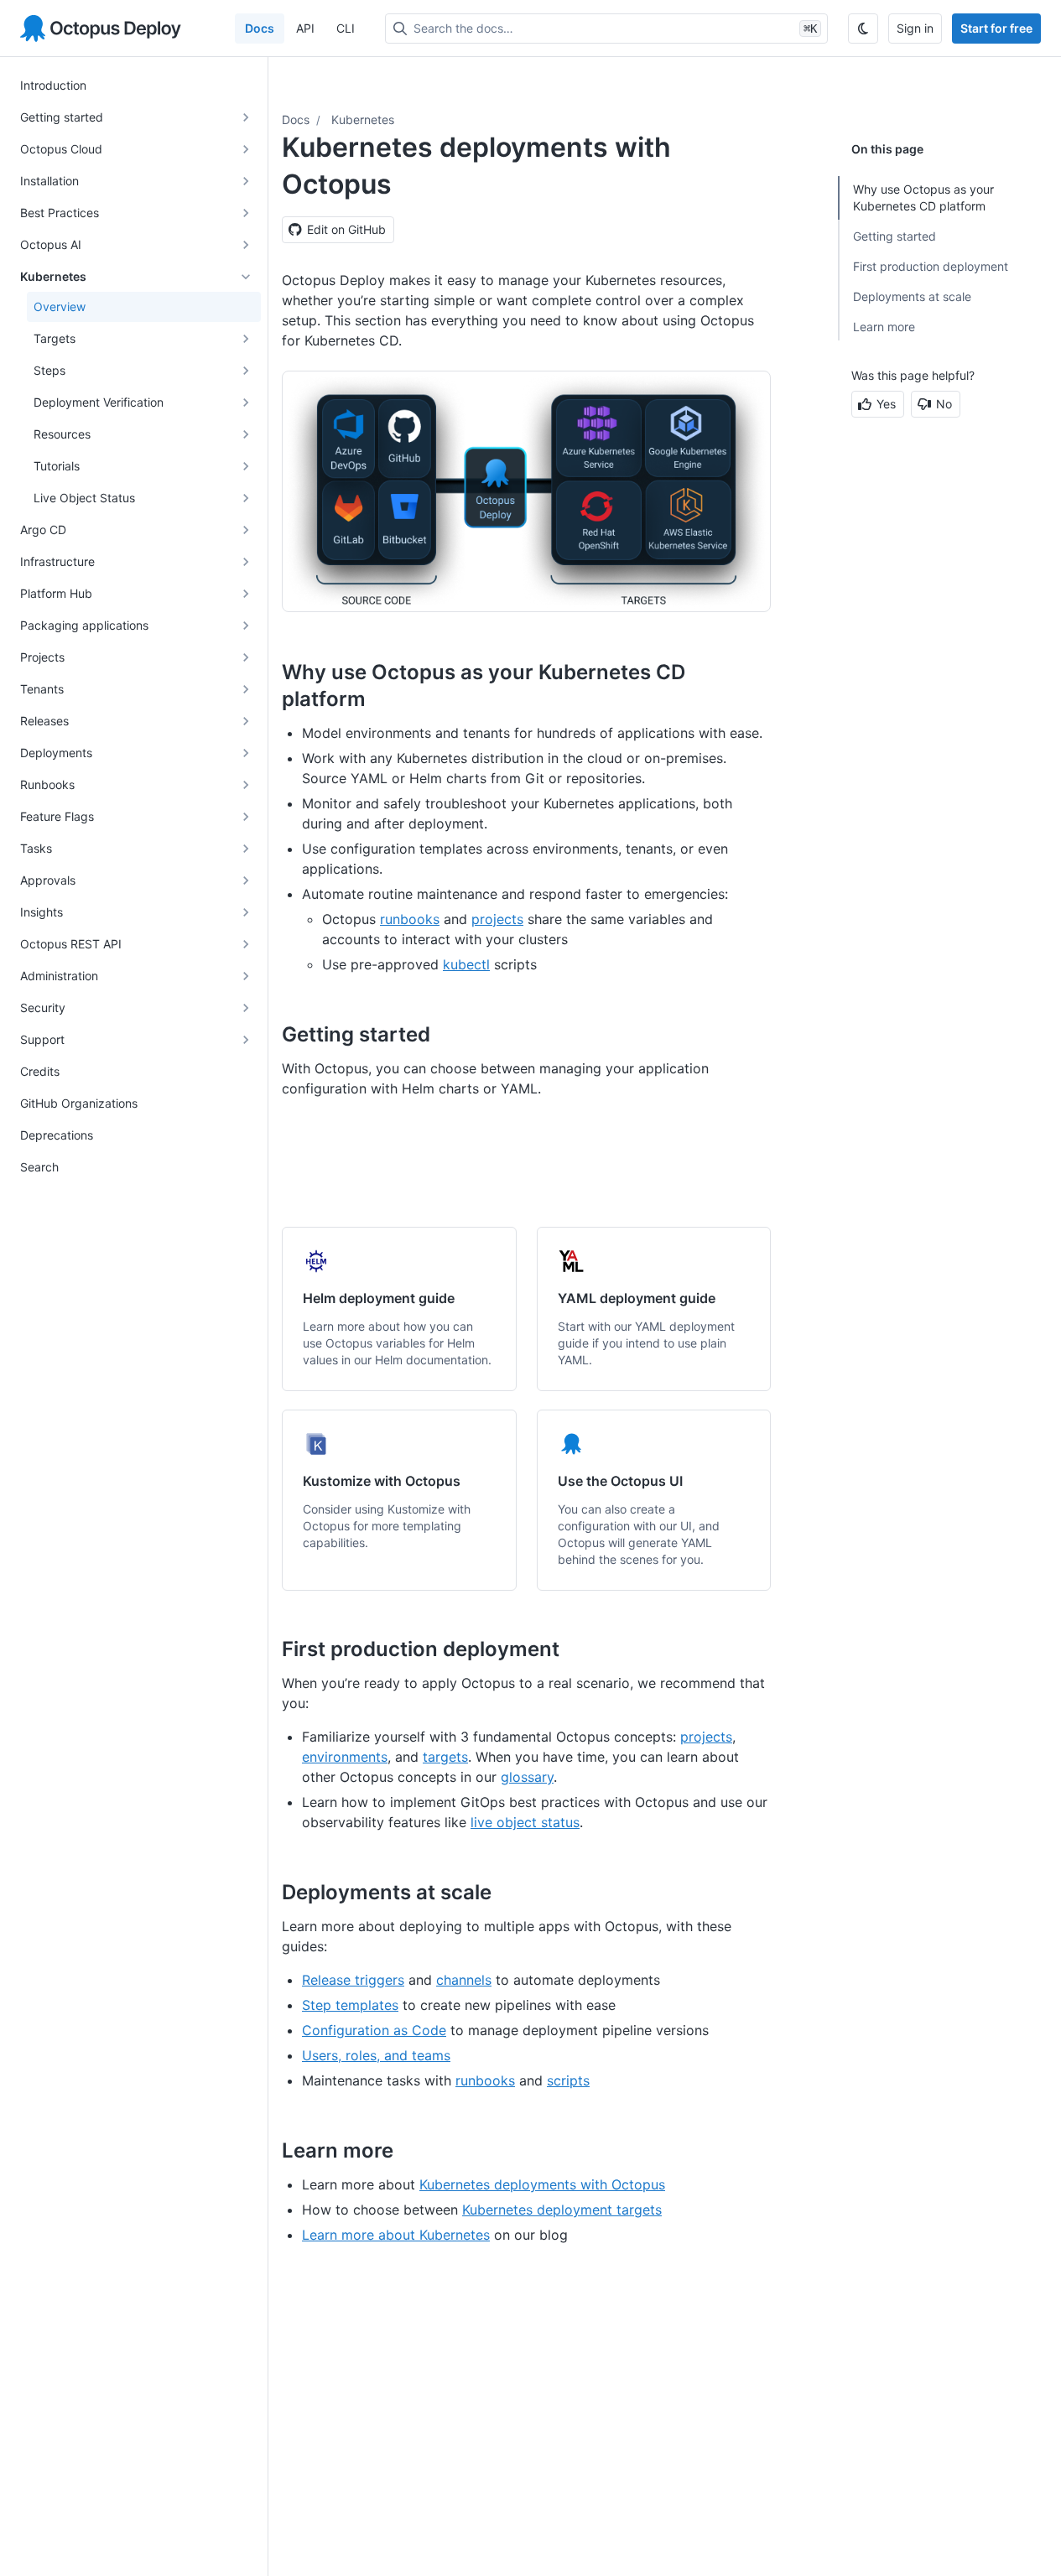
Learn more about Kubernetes (396, 2235)
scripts (568, 2080)
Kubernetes (363, 119)
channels (464, 1980)
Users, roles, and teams (376, 2055)
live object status (525, 1822)
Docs (260, 28)
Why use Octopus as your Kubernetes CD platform (923, 197)
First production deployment (931, 266)
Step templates (350, 2005)
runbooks (410, 919)
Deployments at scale (912, 296)
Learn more (884, 327)
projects (497, 919)
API (305, 28)
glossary (527, 1777)
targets (445, 1757)
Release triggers (353, 1980)
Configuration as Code (374, 2030)
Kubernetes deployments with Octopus (542, 2184)
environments (345, 1757)
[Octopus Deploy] (101, 29)
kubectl (466, 964)
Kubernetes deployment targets (562, 2210)
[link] (399, 1309)
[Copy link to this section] (384, 699)
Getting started (895, 236)
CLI (346, 28)
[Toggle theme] (863, 29)
